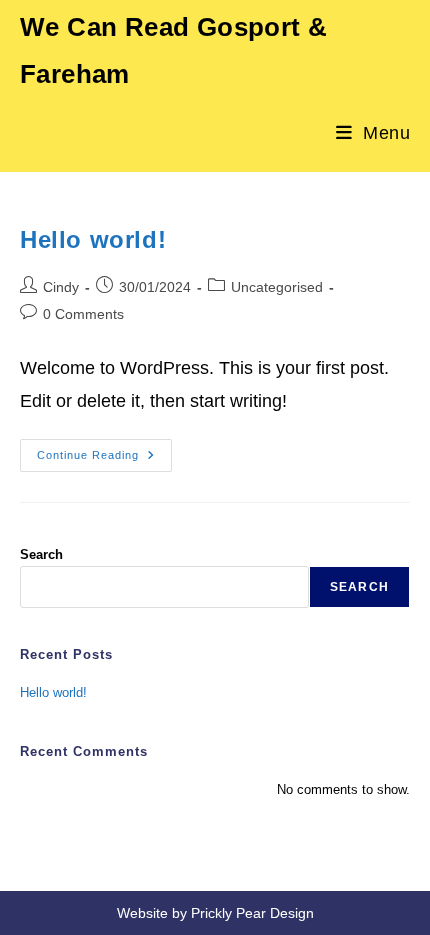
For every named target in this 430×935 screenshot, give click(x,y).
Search (41, 554)
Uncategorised (277, 287)
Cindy (61, 287)
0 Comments (83, 314)
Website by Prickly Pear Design (215, 913)
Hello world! (93, 239)
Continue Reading (104, 460)
